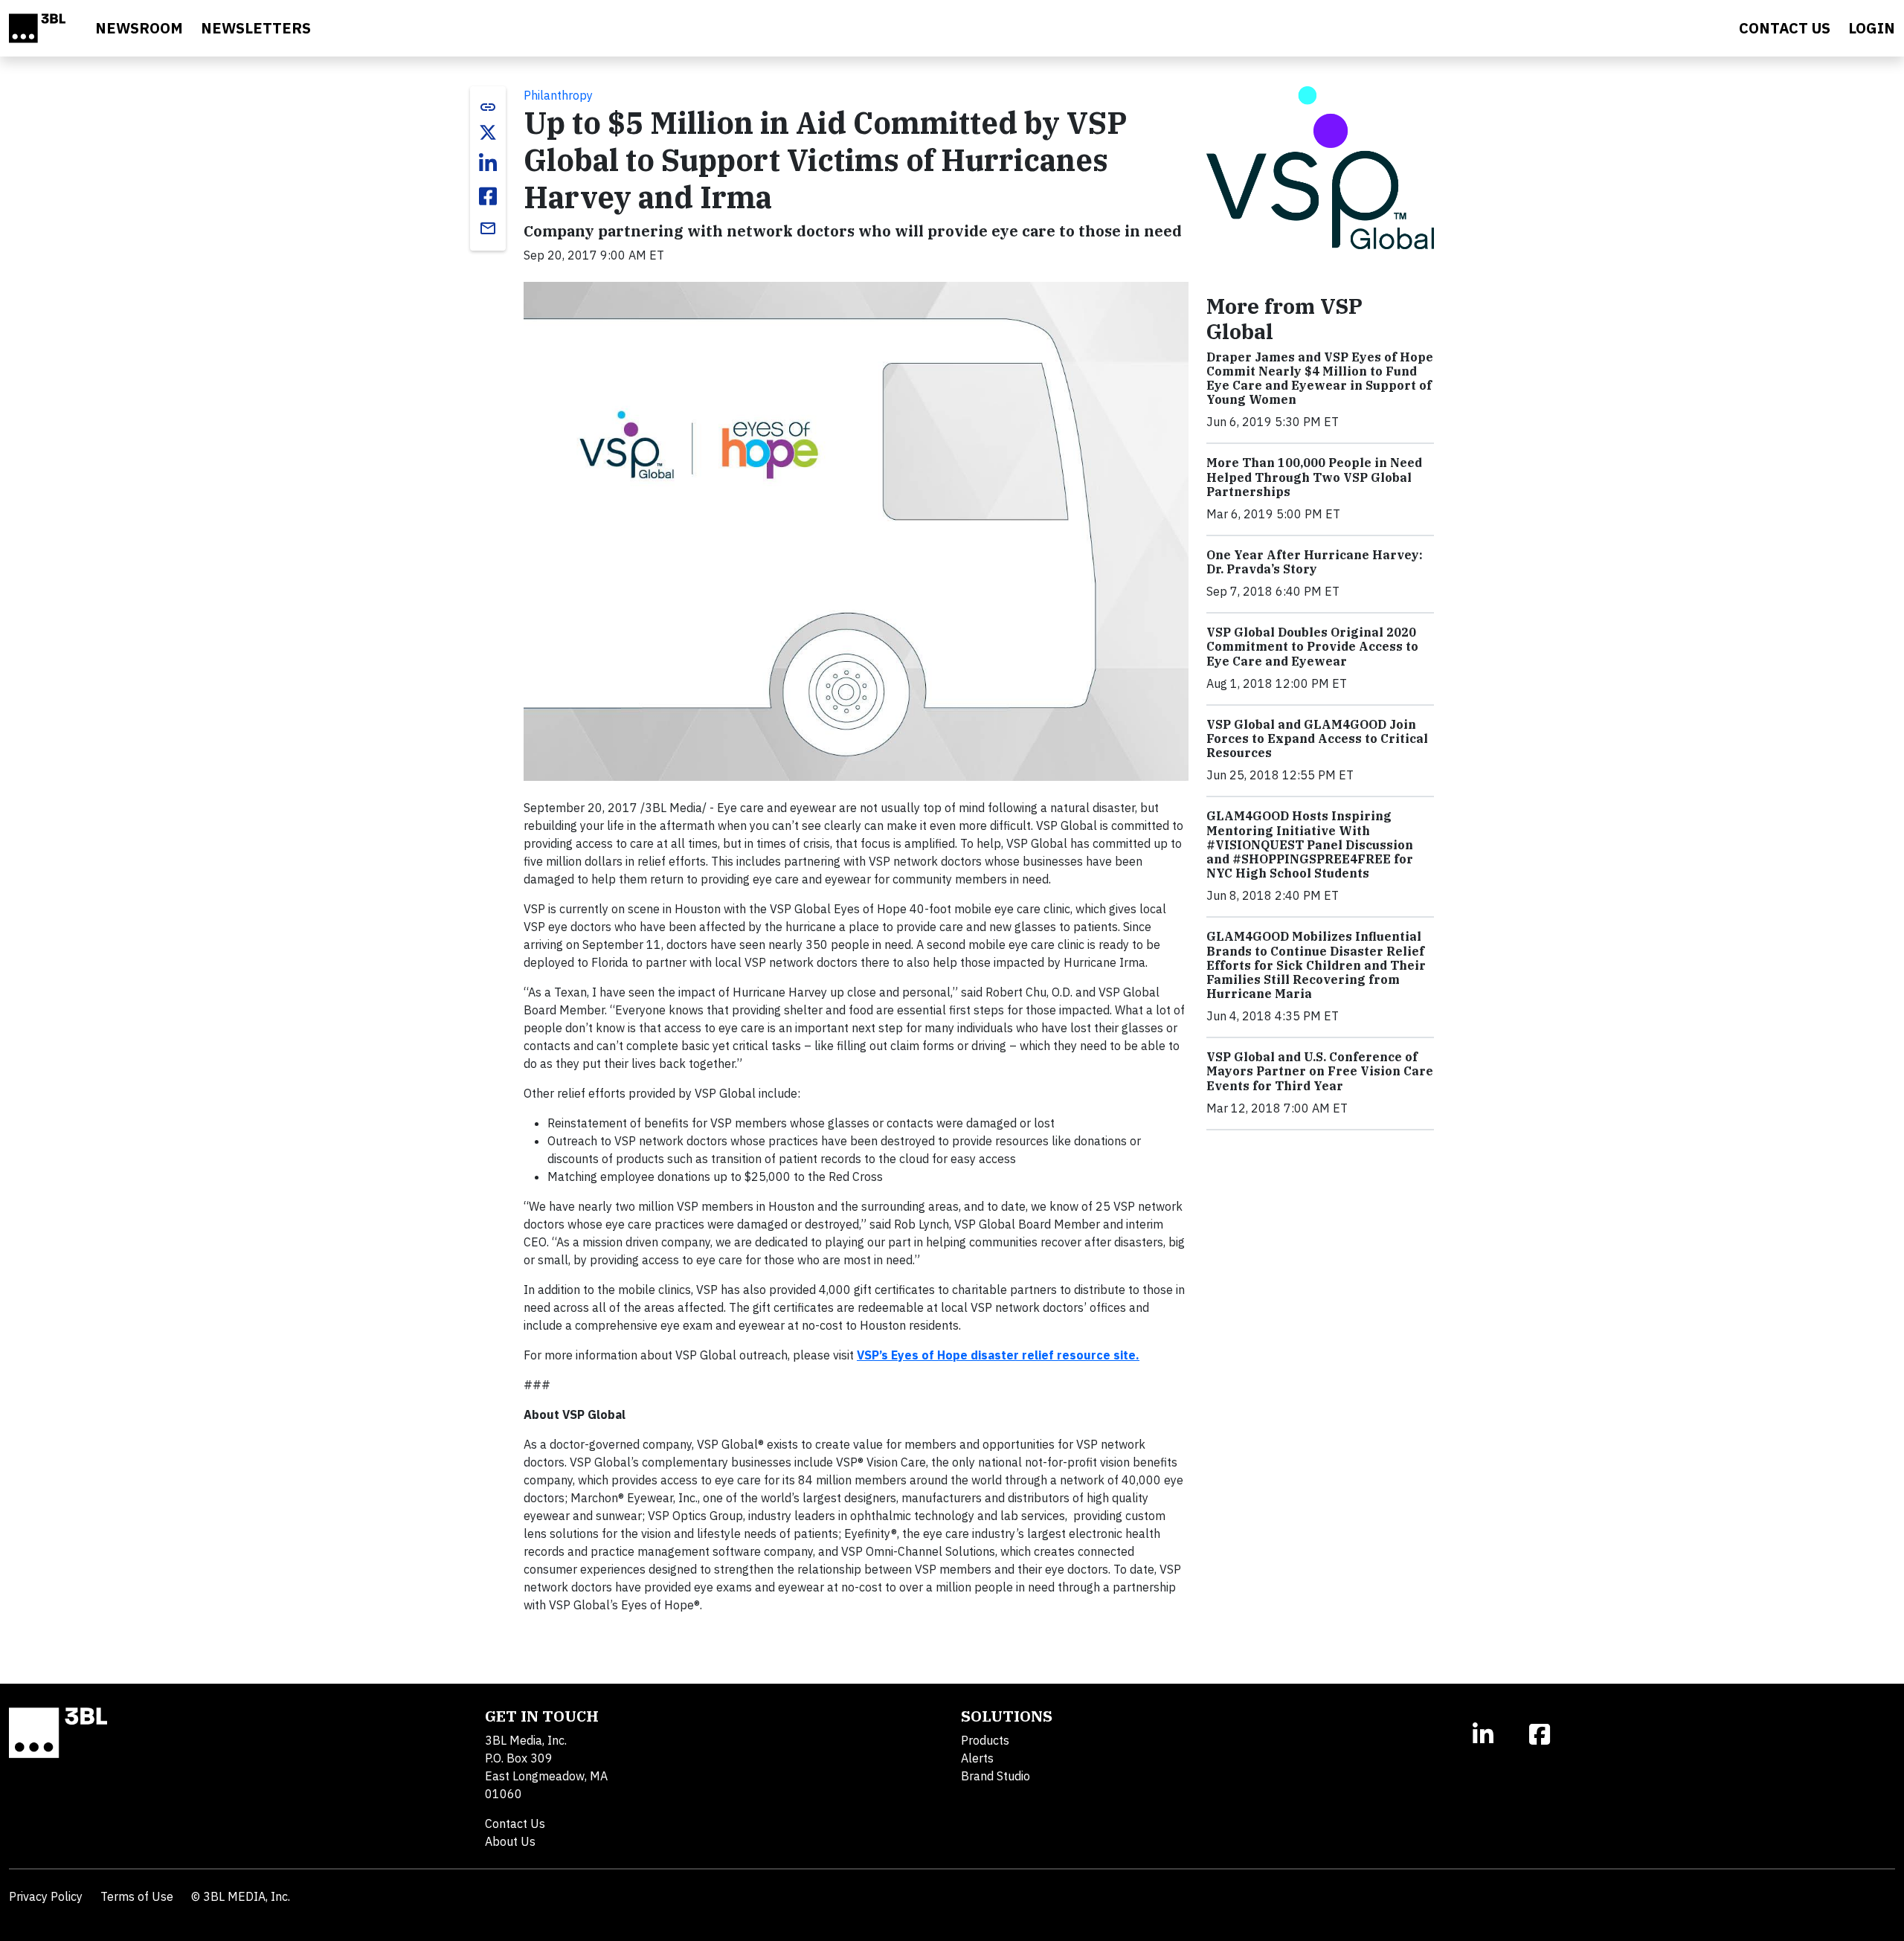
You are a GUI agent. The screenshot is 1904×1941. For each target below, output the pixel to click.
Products (985, 1740)
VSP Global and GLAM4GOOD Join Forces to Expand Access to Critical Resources (1317, 738)
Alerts (977, 1758)
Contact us (1785, 28)
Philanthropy (558, 95)
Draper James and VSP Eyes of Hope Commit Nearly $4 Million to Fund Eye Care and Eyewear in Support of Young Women (1320, 379)
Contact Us (515, 1823)
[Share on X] (488, 132)
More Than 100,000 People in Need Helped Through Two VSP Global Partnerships (1314, 477)
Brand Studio (996, 1776)
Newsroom (139, 28)
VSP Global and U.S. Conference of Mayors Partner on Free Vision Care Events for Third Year (1320, 1071)
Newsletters (256, 28)
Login (1872, 28)
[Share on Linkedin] (488, 164)
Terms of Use (137, 1896)
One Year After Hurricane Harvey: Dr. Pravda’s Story (1315, 562)
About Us (510, 1841)
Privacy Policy (46, 1896)
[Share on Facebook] (488, 196)
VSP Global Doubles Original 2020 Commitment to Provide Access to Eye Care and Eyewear (1312, 646)
